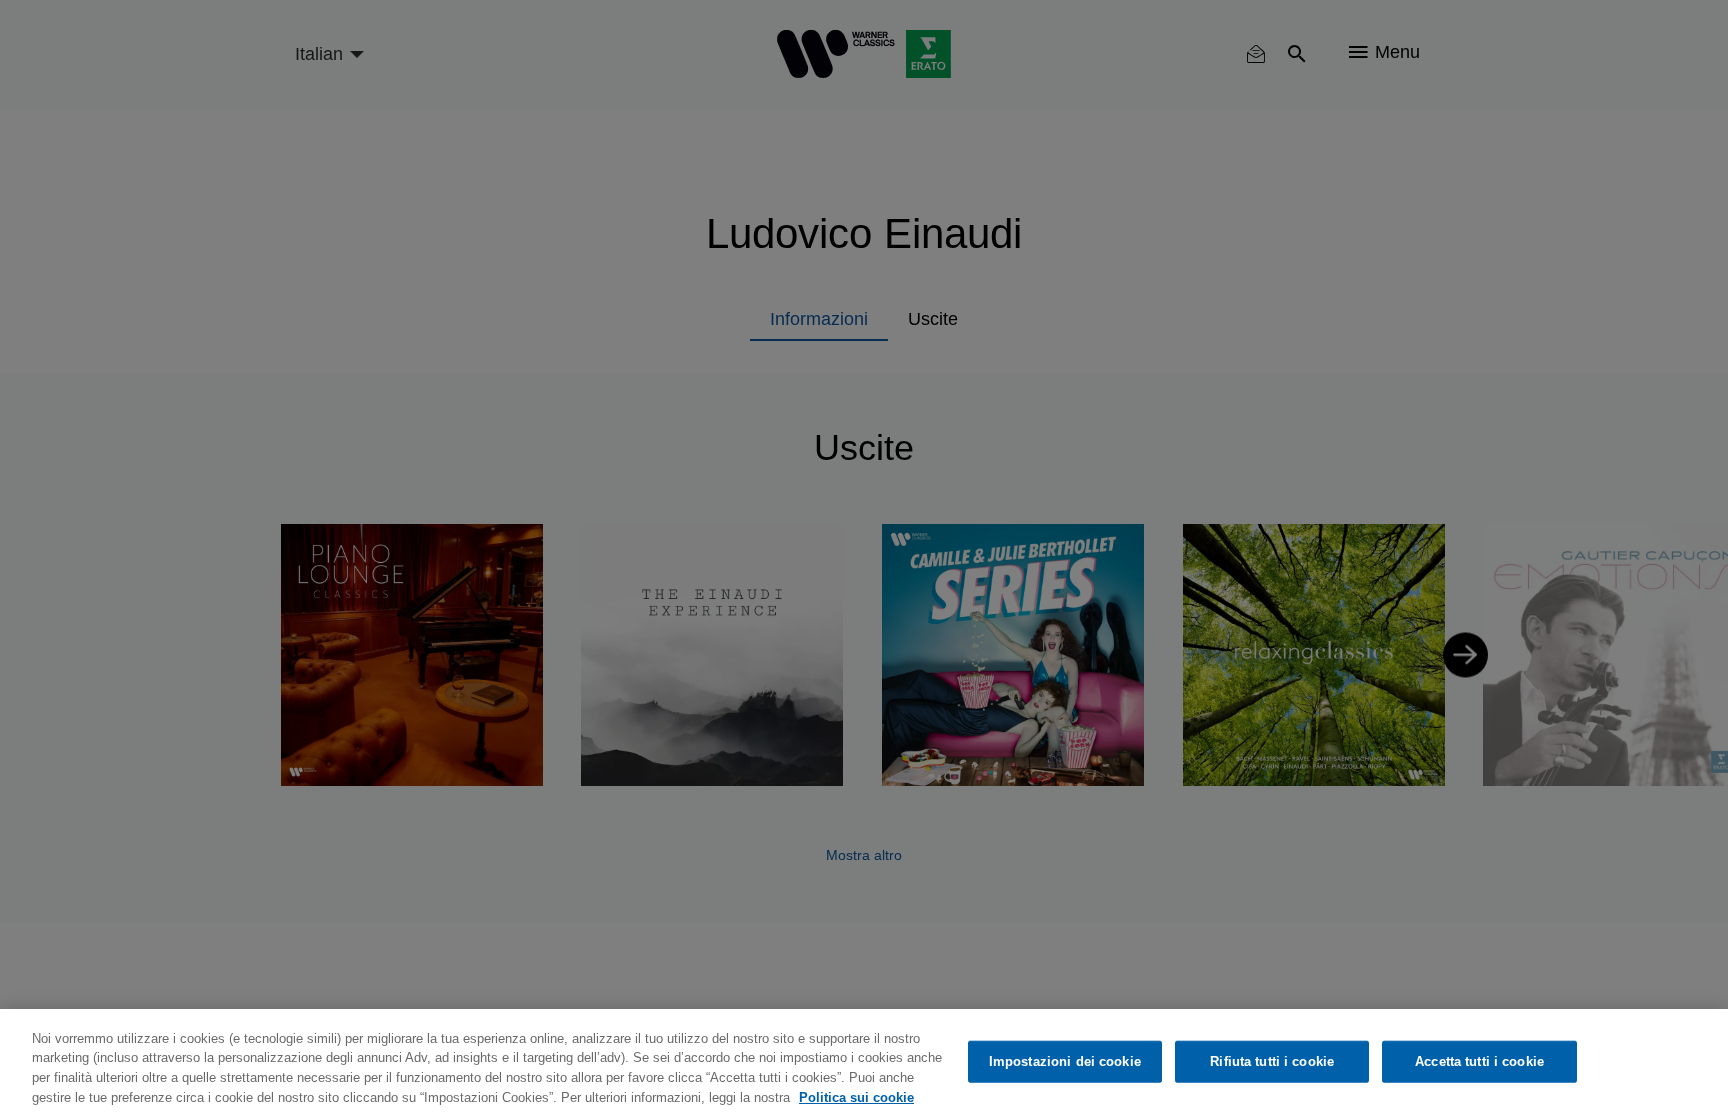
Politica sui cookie (856, 1096)
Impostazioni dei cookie (1065, 1061)
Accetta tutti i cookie (1479, 1061)
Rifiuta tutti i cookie (1272, 1061)
